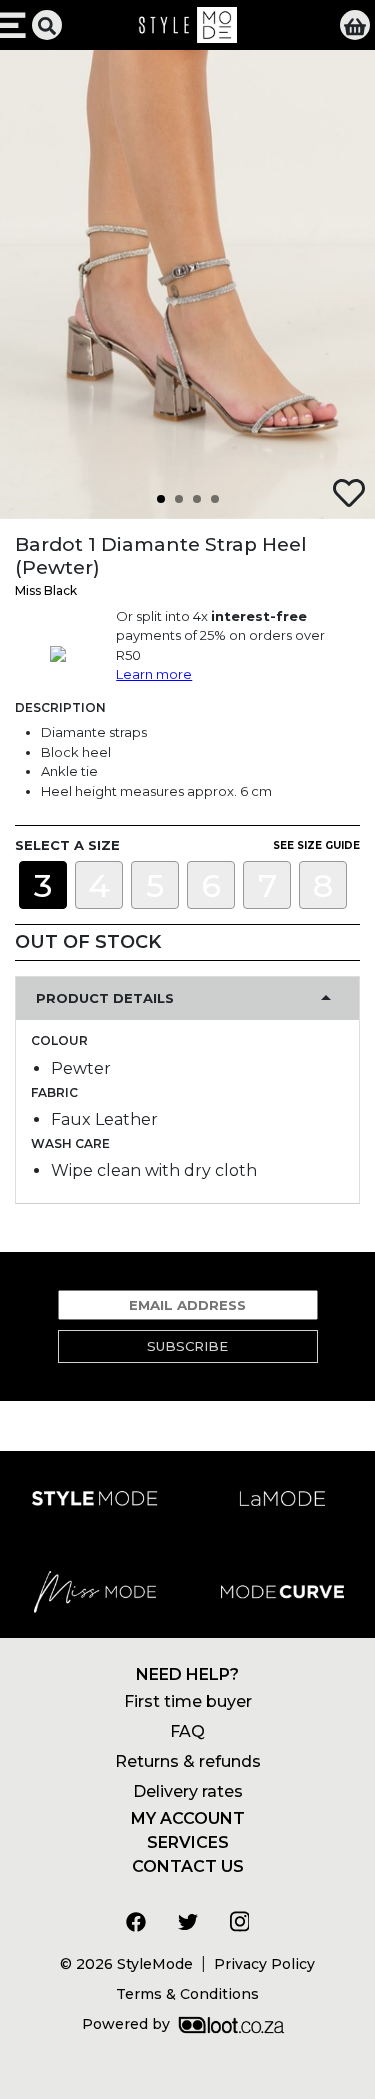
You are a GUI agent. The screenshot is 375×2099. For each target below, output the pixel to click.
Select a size (67, 845)
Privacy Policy (264, 1964)
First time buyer (188, 1701)
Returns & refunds (188, 1761)
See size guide (316, 845)
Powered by (126, 2024)
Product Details (105, 998)
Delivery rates (188, 1791)
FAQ (187, 1731)
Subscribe (187, 1346)
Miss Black (46, 590)
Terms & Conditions (187, 1994)
